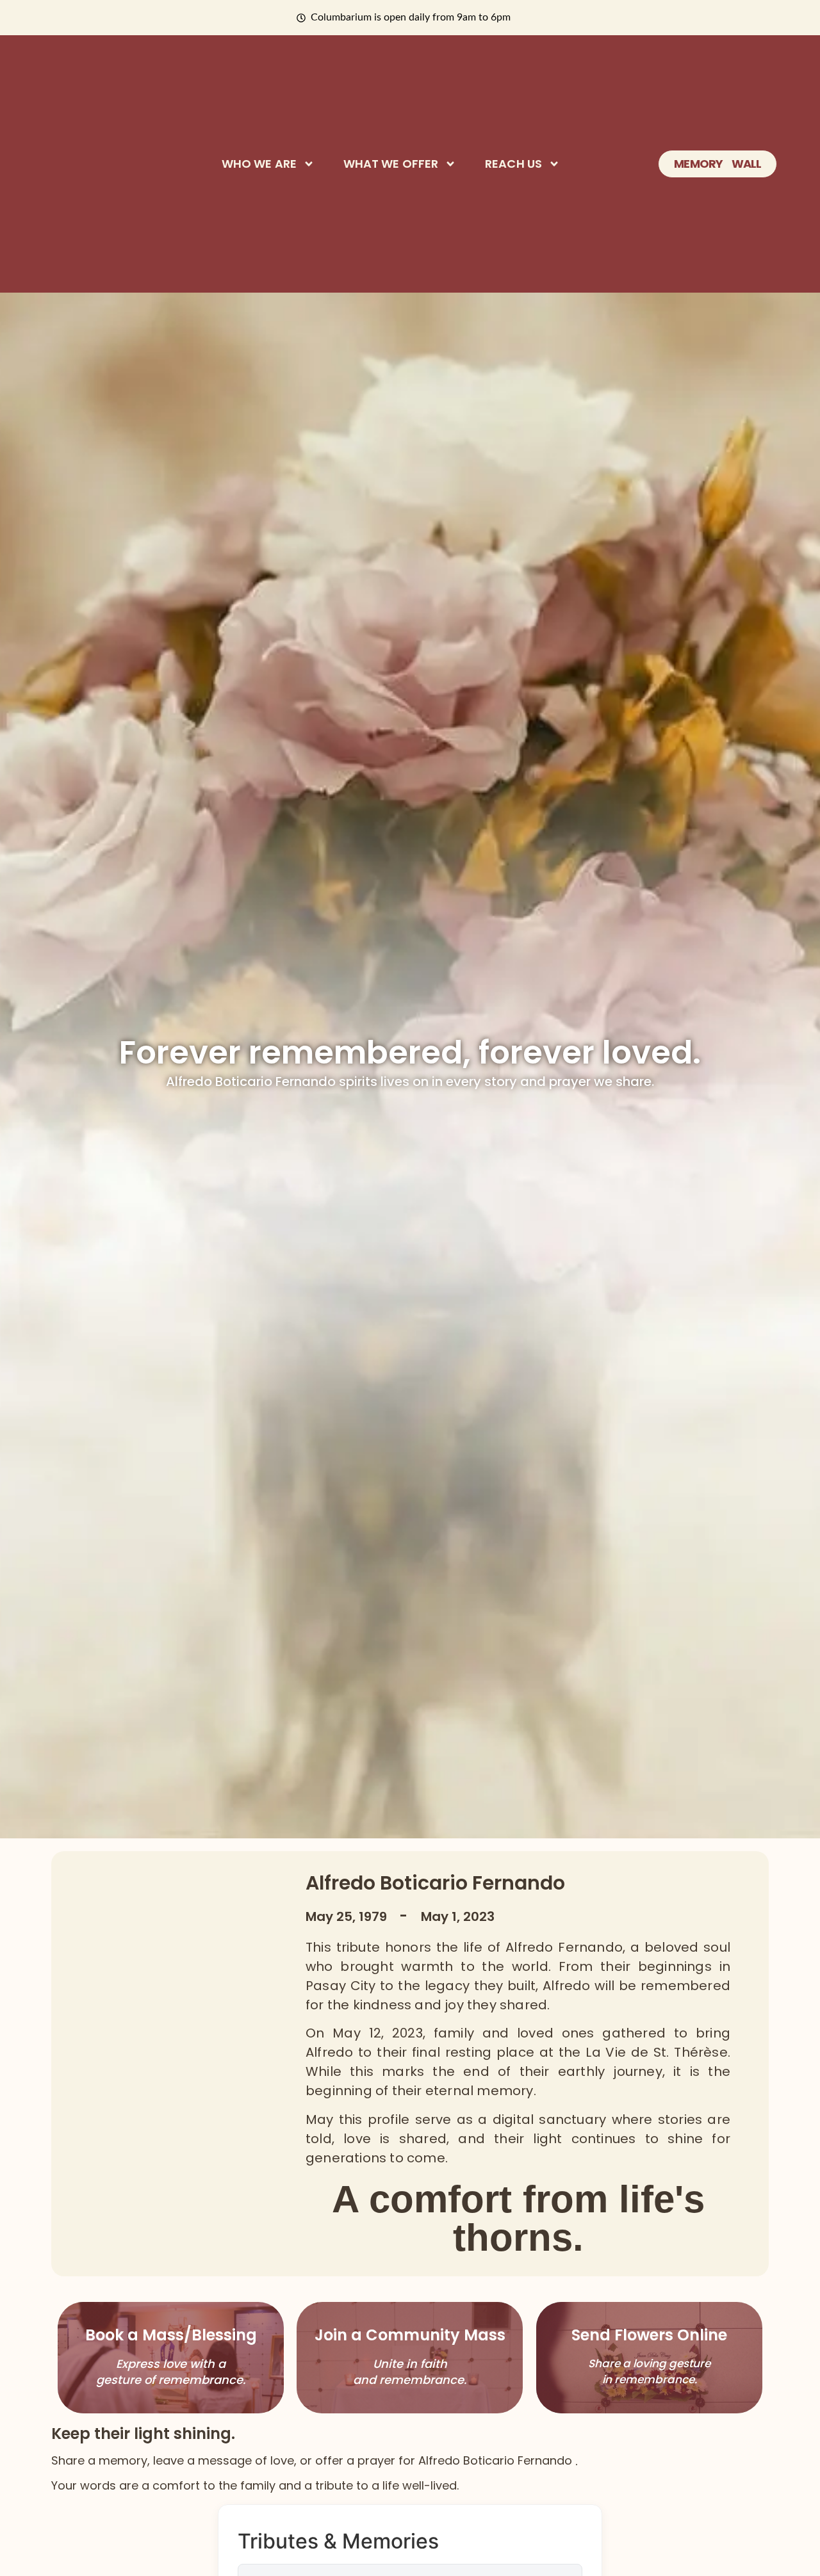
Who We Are (259, 164)
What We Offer (391, 164)
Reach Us (513, 164)
